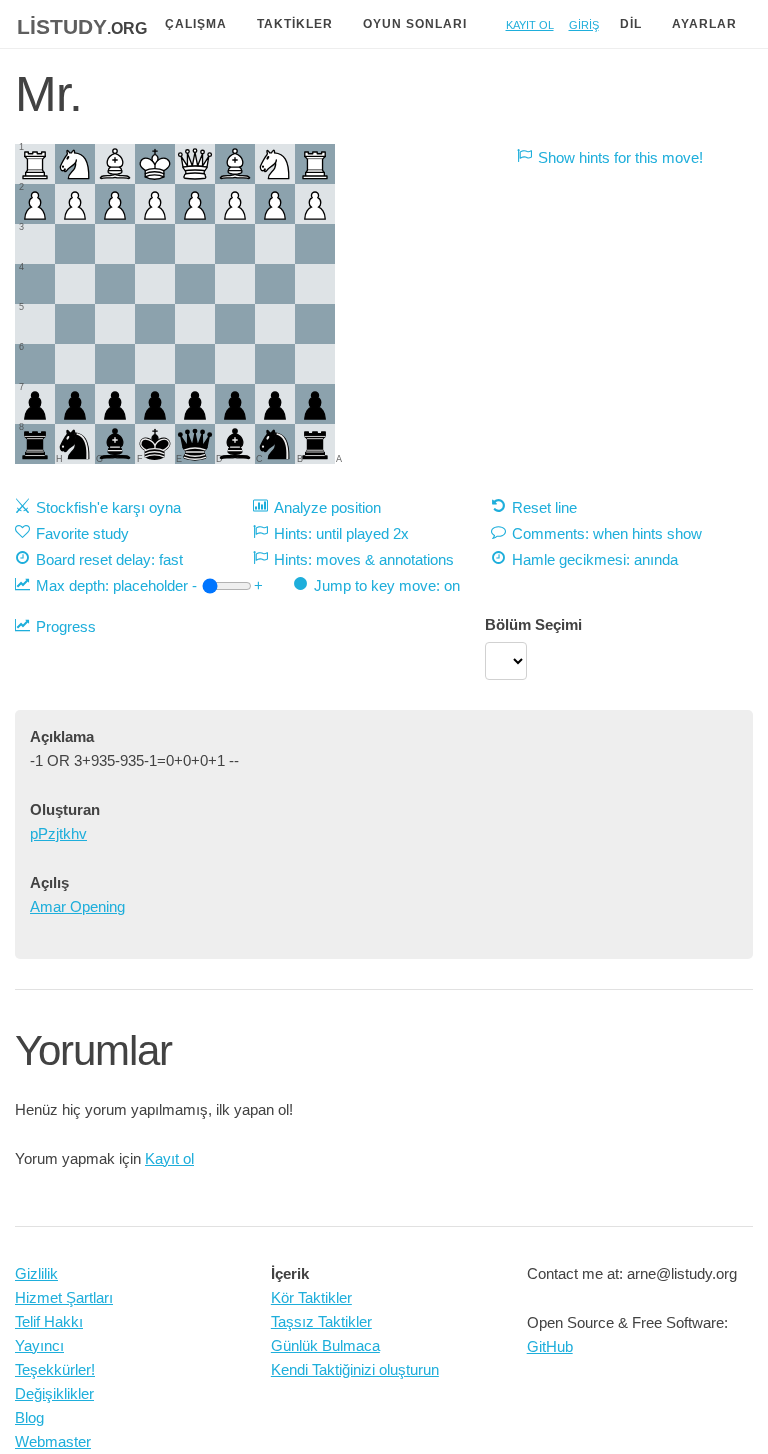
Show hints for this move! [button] (620, 157)
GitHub (550, 1346)
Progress (66, 626)
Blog (29, 1417)
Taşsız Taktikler (321, 1321)
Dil (631, 24)
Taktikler (295, 24)
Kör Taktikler (311, 1297)
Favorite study (82, 533)
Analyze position (327, 507)
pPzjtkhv (58, 833)
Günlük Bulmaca (325, 1345)
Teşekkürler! (55, 1369)
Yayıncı (39, 1345)
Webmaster (53, 1441)
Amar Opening (77, 906)
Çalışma (196, 24)
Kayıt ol (530, 23)
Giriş (584, 23)
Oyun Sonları (415, 24)
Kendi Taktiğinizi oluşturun (355, 1369)
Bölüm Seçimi (533, 624)
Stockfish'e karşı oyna (108, 507)
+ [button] (258, 585)
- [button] (194, 585)
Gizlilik (36, 1273)
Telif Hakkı (49, 1321)
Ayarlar (704, 24)
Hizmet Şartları (64, 1297)
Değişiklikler (54, 1393)
